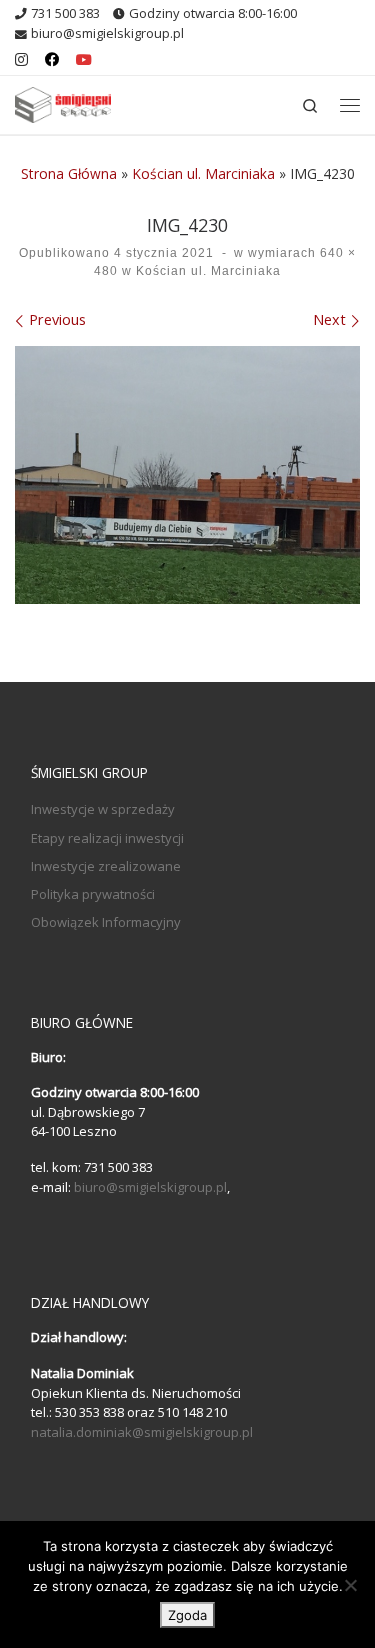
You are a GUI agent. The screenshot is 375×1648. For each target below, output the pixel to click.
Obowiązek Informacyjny (106, 922)
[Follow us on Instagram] (21, 60)
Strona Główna (69, 173)
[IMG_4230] (187, 475)
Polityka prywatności (93, 894)
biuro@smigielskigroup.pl (150, 1187)
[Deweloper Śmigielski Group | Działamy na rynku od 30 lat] (63, 102)
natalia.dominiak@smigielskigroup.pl (142, 1432)
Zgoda (187, 1615)
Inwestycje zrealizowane (106, 866)
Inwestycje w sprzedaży (103, 809)
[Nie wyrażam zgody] (350, 1585)
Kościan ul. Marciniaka (203, 173)
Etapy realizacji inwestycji (107, 838)
